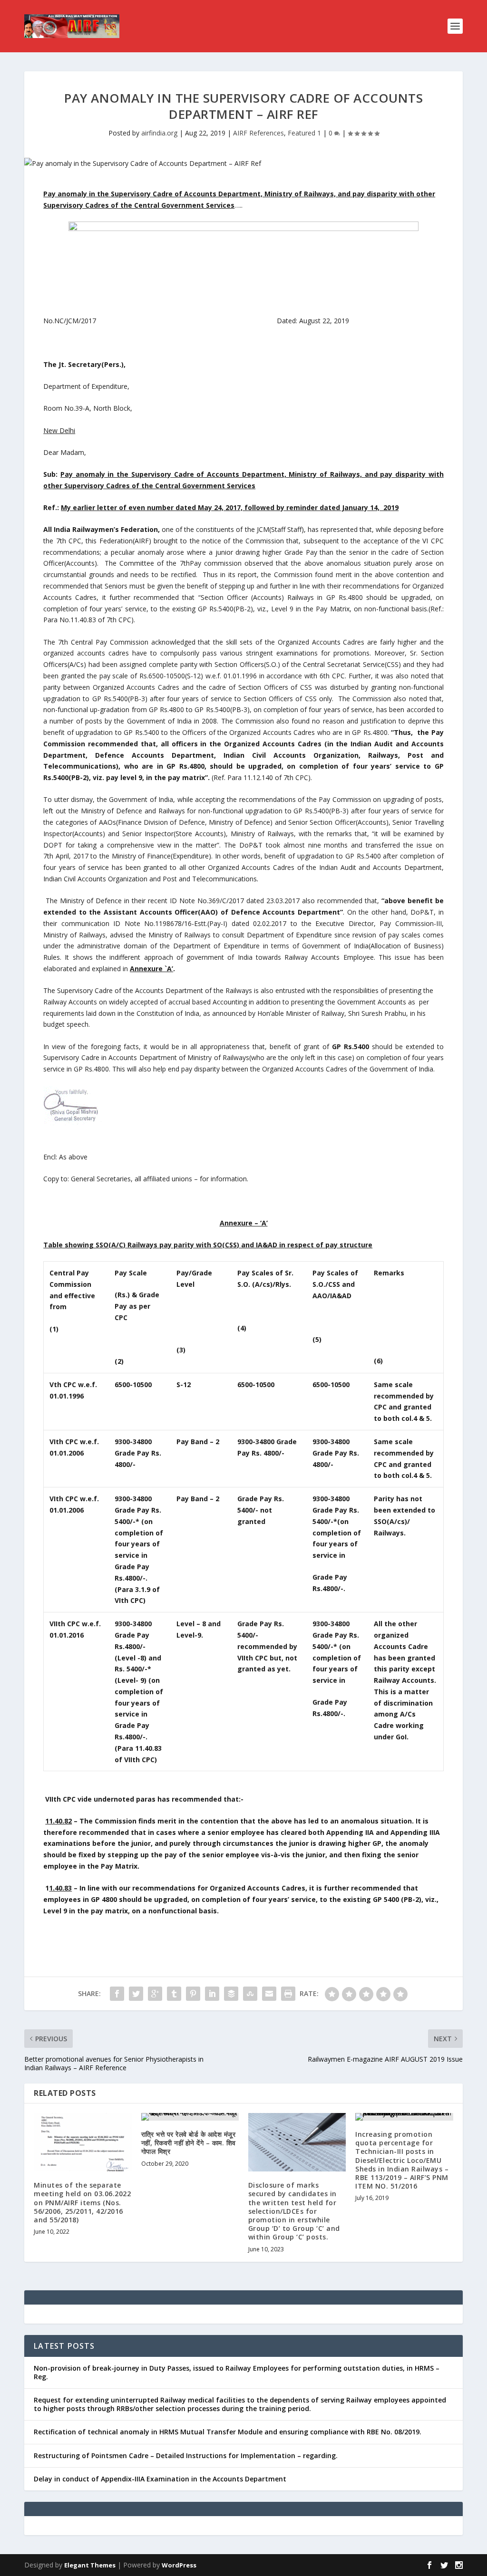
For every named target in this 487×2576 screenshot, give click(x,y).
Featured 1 (304, 133)
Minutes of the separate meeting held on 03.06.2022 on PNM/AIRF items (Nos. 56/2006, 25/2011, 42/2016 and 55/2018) (82, 2202)
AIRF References (258, 133)
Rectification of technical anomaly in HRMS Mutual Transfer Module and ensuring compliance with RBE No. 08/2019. (228, 2432)
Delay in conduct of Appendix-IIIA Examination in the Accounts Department (160, 2479)
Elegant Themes (90, 2565)
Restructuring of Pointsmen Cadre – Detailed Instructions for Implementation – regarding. (186, 2455)
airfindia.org (159, 133)
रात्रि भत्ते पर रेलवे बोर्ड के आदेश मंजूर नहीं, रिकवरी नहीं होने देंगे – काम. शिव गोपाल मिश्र (189, 2143)
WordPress (179, 2565)
